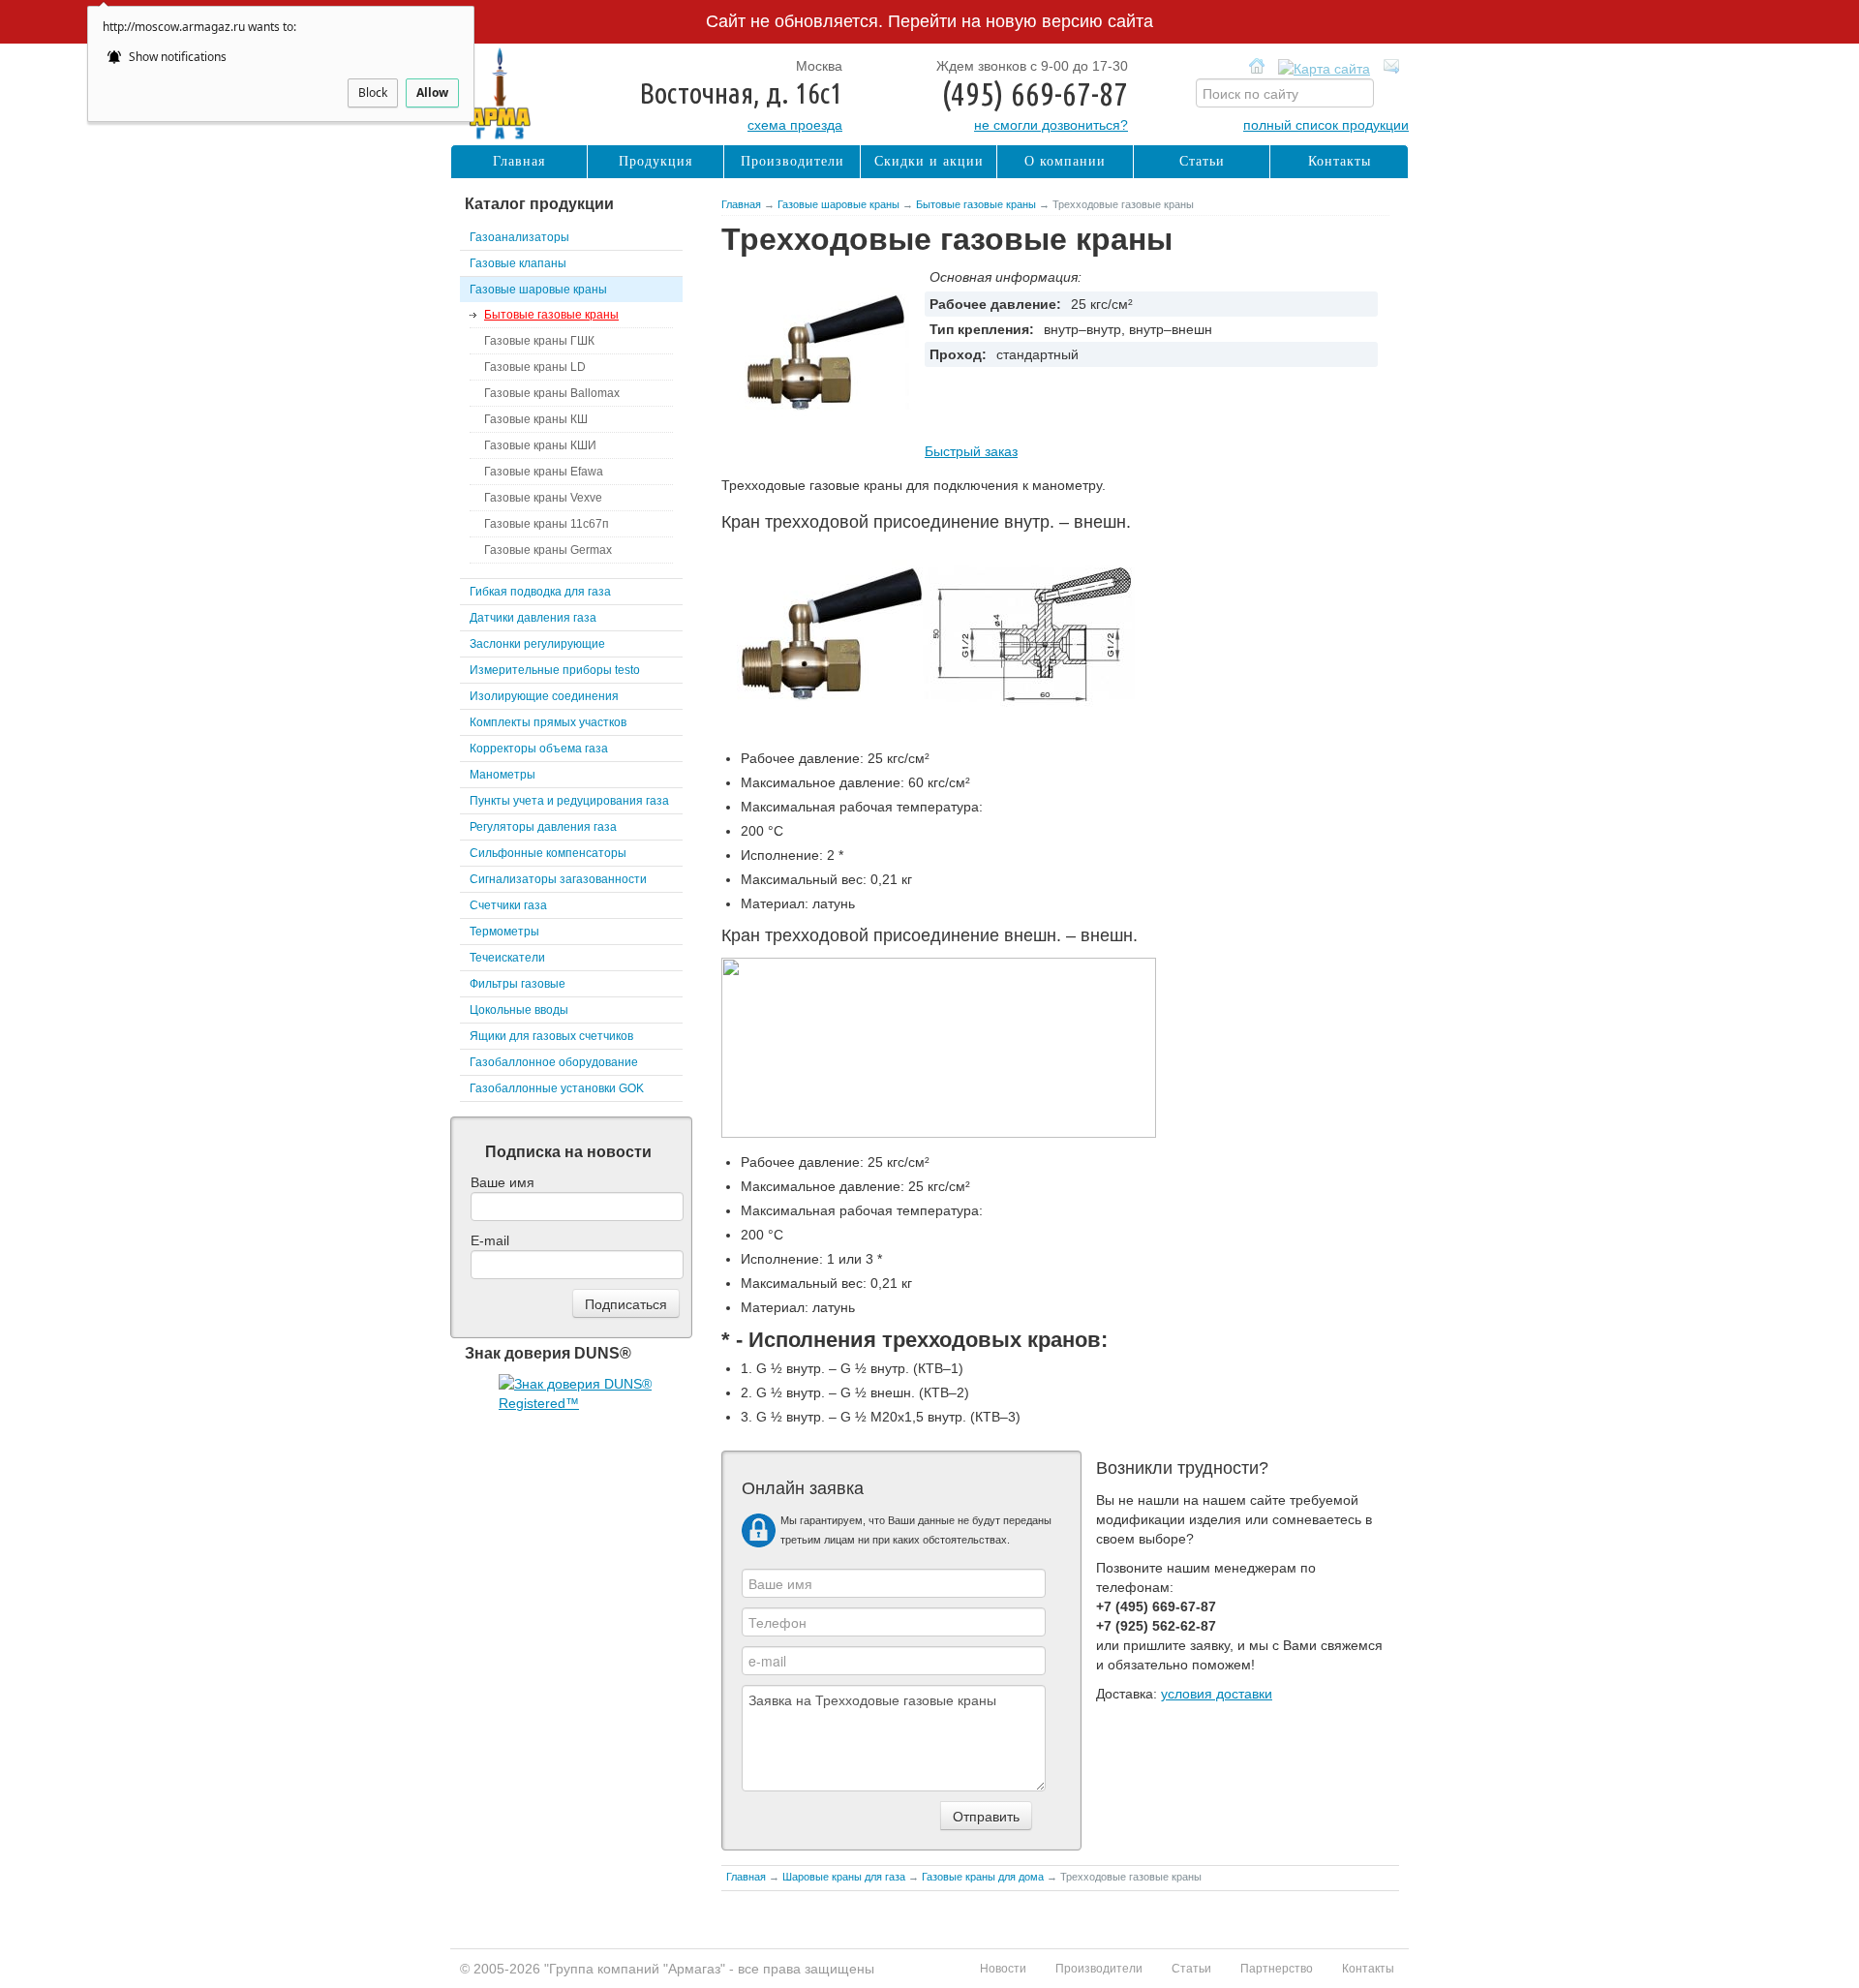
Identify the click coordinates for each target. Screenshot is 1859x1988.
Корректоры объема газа (539, 749)
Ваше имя (503, 1182)
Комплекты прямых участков (548, 722)
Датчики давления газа (533, 618)
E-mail (490, 1240)
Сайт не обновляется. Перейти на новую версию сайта (929, 21)
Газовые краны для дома (983, 1877)
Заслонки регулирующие (537, 644)
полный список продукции (1326, 125)
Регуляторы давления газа (543, 827)
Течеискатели (507, 958)
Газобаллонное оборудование (554, 1062)
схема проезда (795, 125)
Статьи (1202, 161)
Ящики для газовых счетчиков (551, 1036)
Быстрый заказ (971, 451)
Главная (741, 204)
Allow (432, 92)
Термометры (504, 932)
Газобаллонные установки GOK (557, 1088)
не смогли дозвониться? (1051, 125)
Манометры (503, 775)
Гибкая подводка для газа (540, 592)
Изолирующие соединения (544, 696)
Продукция (655, 161)
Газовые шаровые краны (838, 204)
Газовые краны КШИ (540, 445)
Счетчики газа (508, 905)
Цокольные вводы (519, 1010)
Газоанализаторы (519, 237)
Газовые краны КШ (536, 419)
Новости (1003, 1969)
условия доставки (1217, 1694)
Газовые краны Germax (548, 550)
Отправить (986, 1816)
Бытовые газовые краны (976, 204)
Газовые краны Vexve (543, 498)
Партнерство (1277, 1969)
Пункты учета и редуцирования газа (569, 801)
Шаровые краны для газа (844, 1877)
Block (373, 92)
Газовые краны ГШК (539, 341)
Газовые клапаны (518, 263)
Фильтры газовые (518, 984)
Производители (792, 161)
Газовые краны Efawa (544, 472)
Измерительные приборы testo (555, 670)
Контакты (1340, 161)
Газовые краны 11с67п (547, 524)
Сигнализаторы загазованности (558, 879)
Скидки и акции (929, 161)
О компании (1065, 161)
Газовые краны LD (535, 367)
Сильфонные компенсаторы (548, 853)
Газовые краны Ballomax (552, 393)
